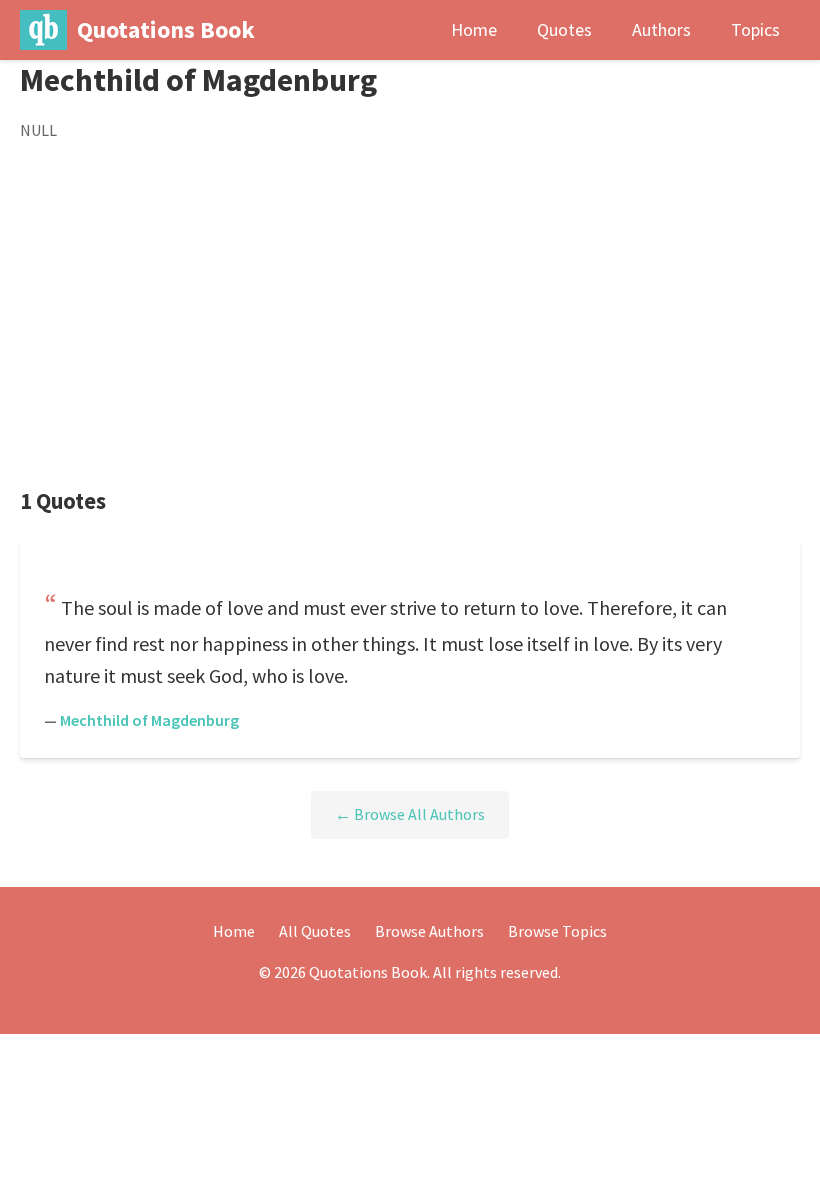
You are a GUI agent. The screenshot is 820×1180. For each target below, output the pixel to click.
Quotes (564, 29)
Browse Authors (429, 931)
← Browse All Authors (410, 814)
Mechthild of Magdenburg (149, 720)
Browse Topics (557, 931)
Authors (661, 29)
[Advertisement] (410, 315)
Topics (755, 29)
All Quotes (315, 931)
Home (474, 29)
